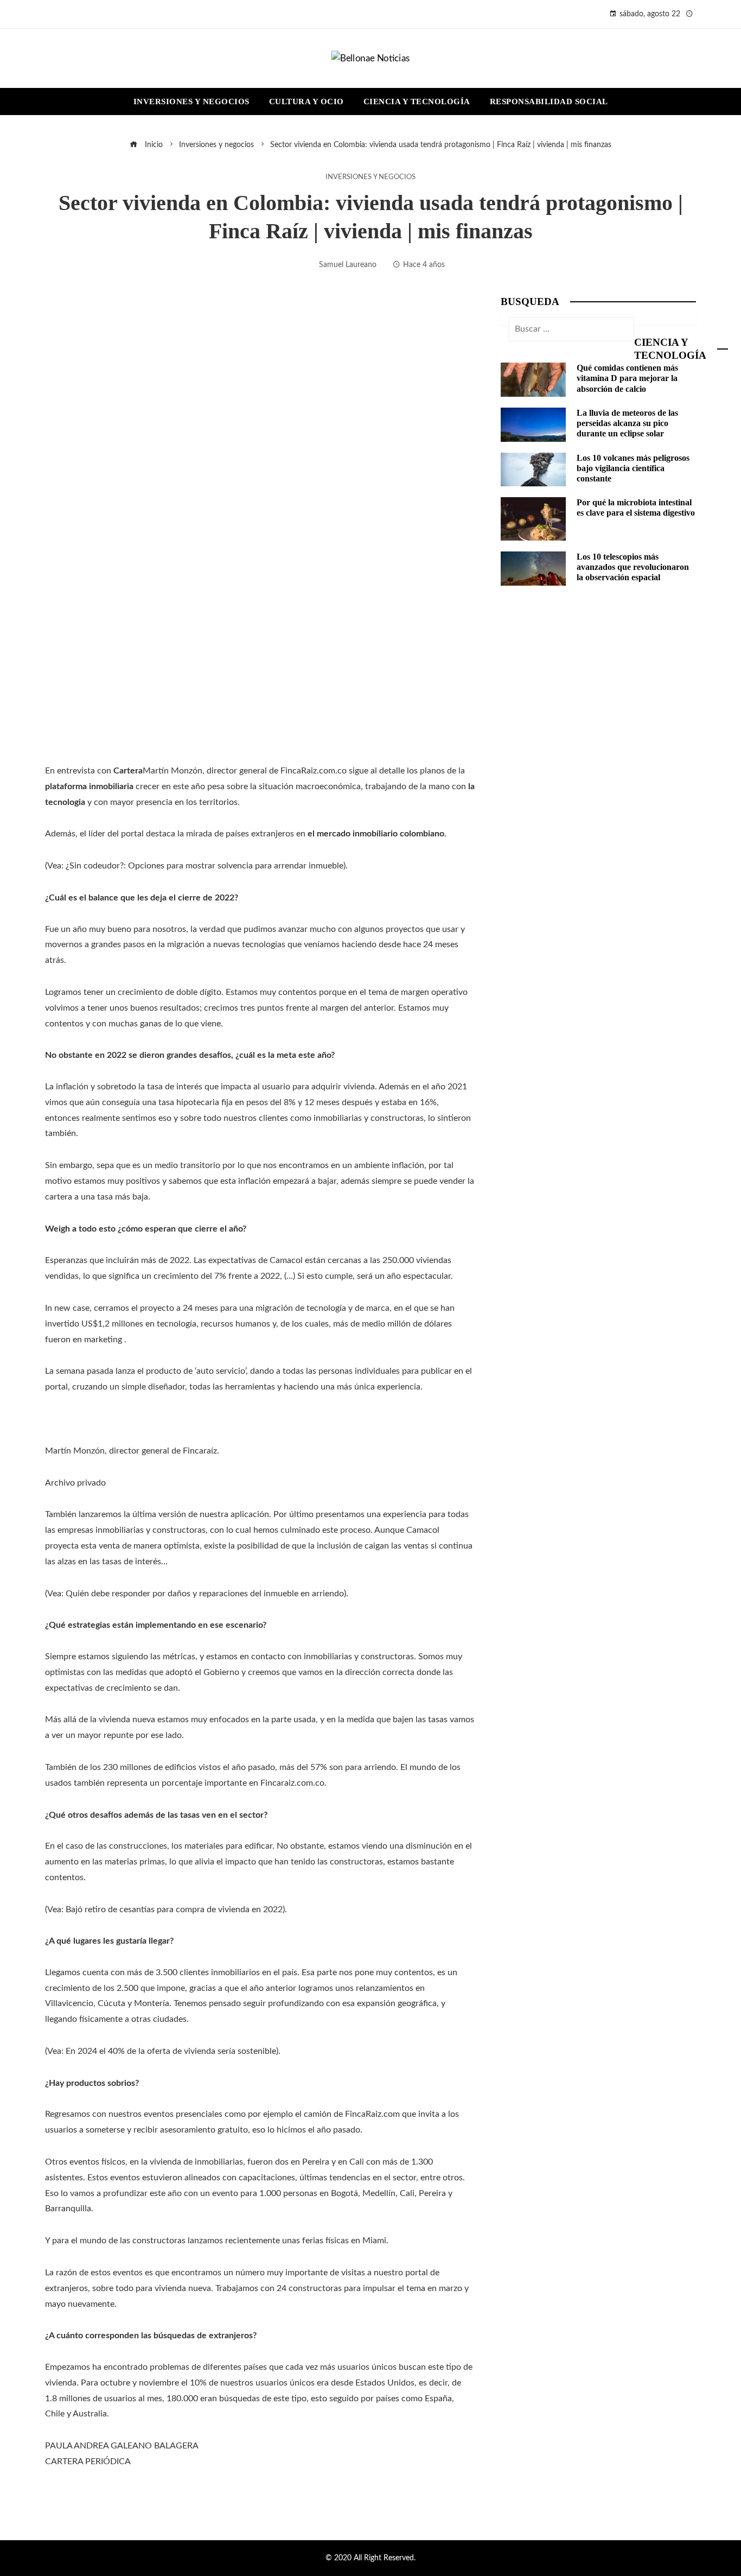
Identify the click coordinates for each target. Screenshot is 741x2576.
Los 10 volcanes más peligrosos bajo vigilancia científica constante (633, 468)
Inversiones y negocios (370, 177)
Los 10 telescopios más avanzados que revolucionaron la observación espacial (633, 567)
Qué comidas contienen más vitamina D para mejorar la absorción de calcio (627, 378)
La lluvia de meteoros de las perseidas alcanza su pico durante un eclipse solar (627, 423)
